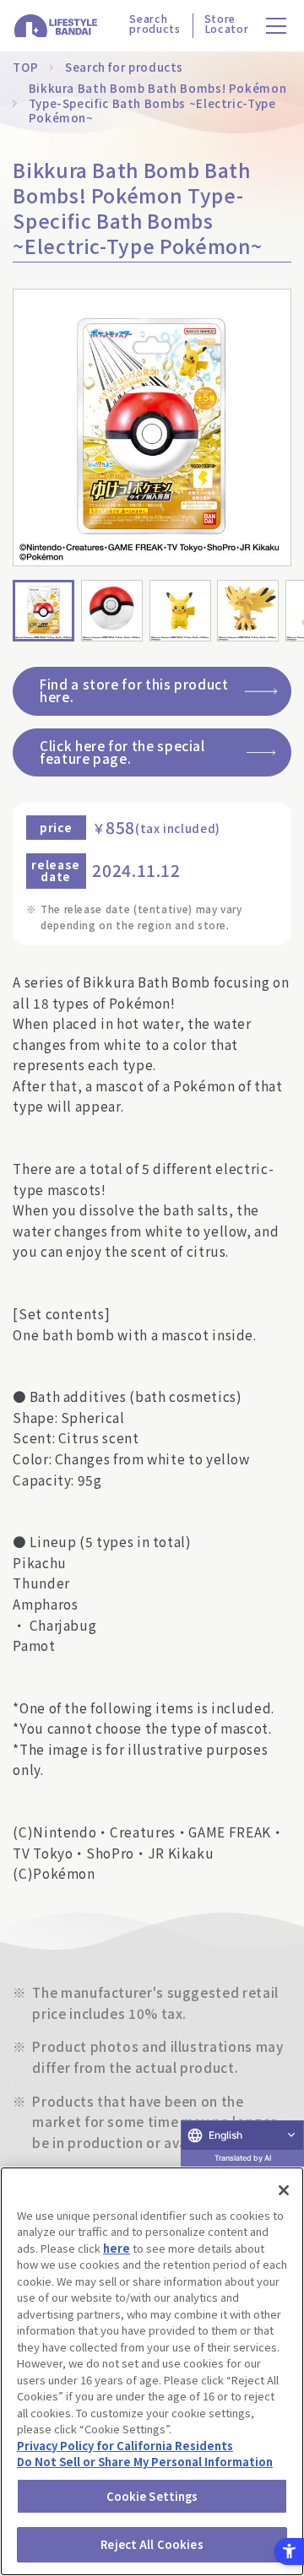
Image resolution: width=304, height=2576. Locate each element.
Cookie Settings (152, 2496)
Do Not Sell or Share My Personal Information (145, 2462)
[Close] (284, 2190)
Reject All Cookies (152, 2544)
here (117, 2248)
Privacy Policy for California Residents (125, 2446)
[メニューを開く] (277, 26)
